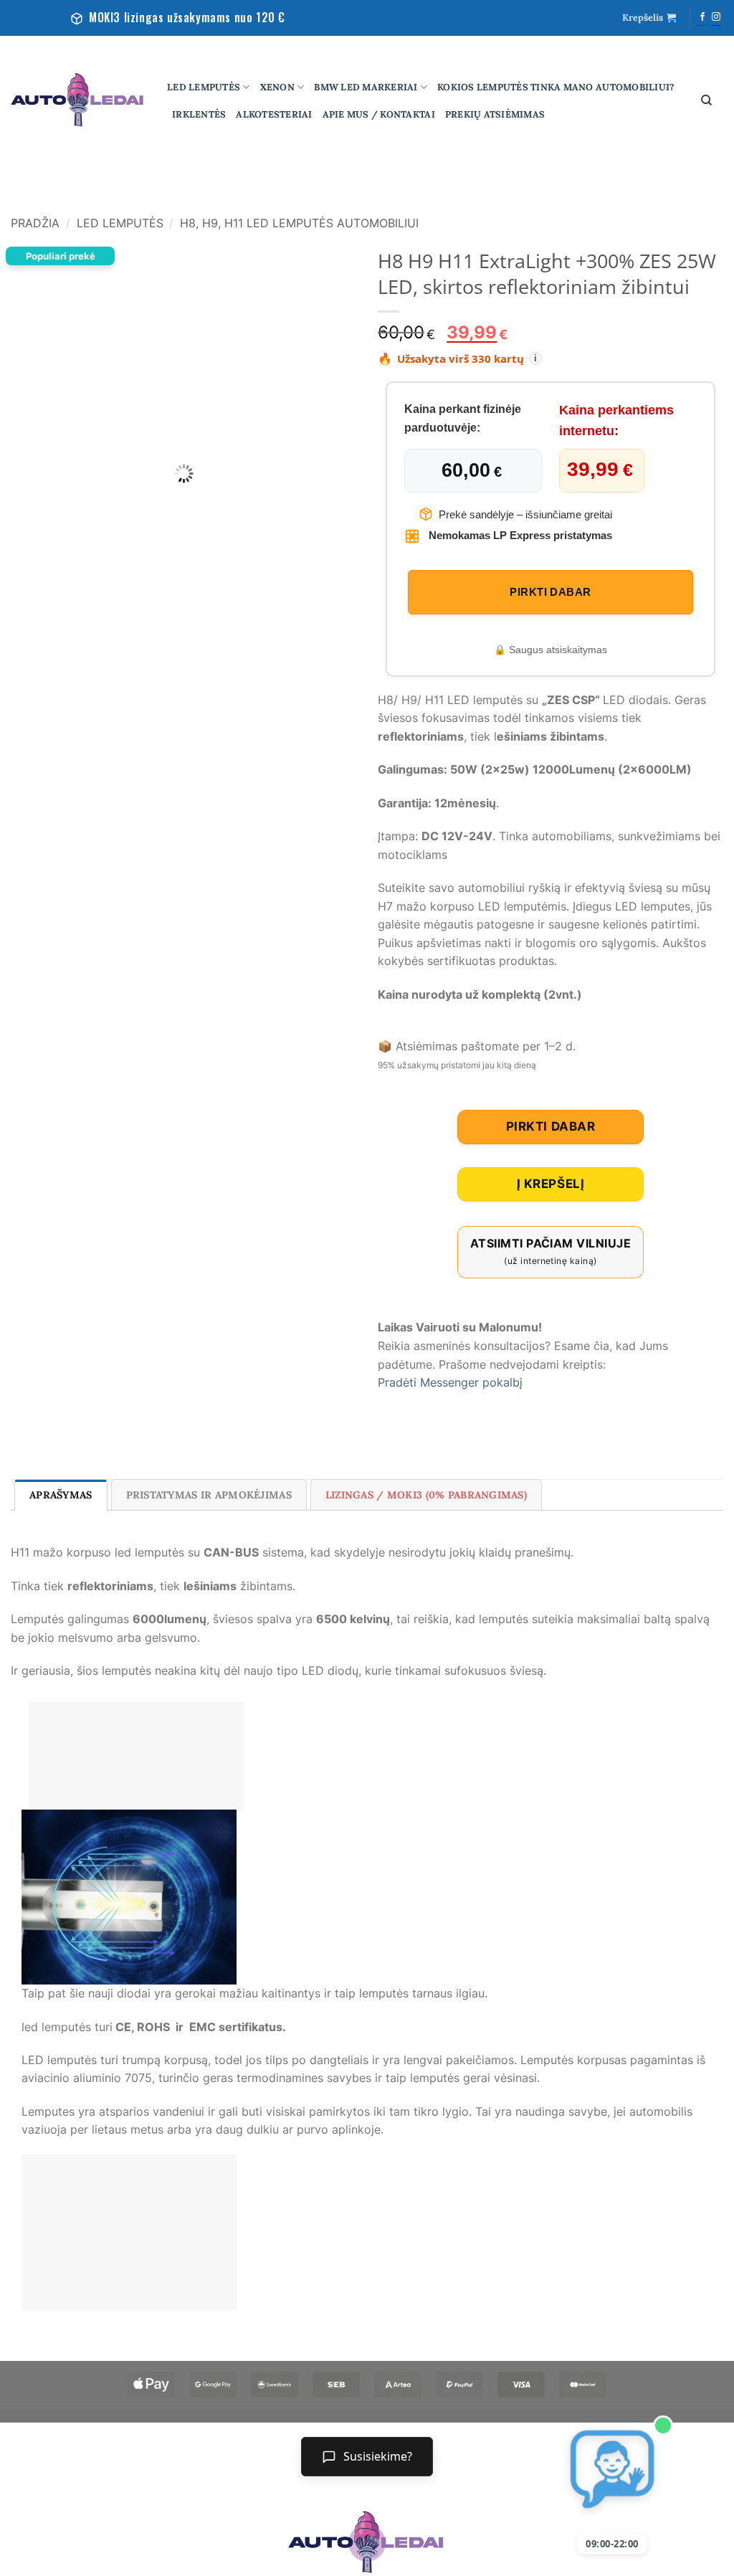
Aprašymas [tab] (61, 1495)
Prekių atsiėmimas (495, 114)
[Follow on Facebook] (702, 18)
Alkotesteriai (274, 114)
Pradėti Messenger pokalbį (450, 1382)
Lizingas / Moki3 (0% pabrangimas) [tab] (426, 1495)
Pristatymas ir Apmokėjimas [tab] (209, 1495)
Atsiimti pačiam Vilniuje (550, 1251)
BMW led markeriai (366, 87)
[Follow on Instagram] (716, 18)
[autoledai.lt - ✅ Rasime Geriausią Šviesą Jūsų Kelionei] (78, 100)
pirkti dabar (550, 592)
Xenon (277, 87)
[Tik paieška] (706, 100)
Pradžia (35, 223)
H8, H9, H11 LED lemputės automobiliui (299, 223)
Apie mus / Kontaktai (379, 114)
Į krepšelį (550, 1184)
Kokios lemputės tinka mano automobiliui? (556, 87)
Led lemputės (204, 87)
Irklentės (199, 114)
